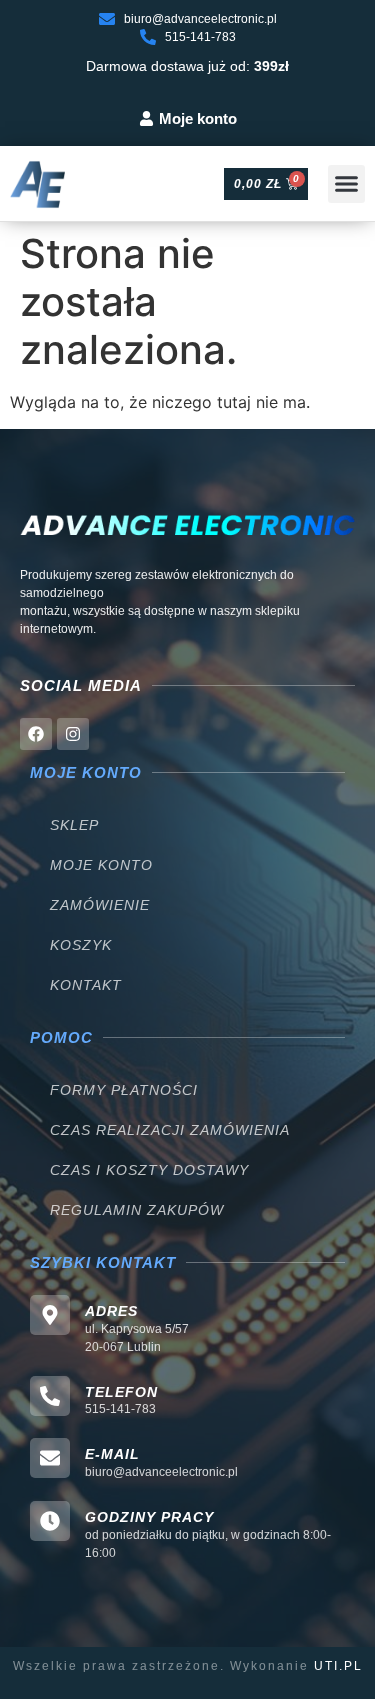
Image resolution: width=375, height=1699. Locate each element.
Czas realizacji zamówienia (170, 1130)
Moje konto (101, 865)
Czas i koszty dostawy (149, 1170)
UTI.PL (338, 1666)
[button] (347, 184)
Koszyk (81, 945)
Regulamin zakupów (137, 1210)
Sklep (74, 825)
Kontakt (86, 985)
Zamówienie (100, 905)
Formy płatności (124, 1090)
